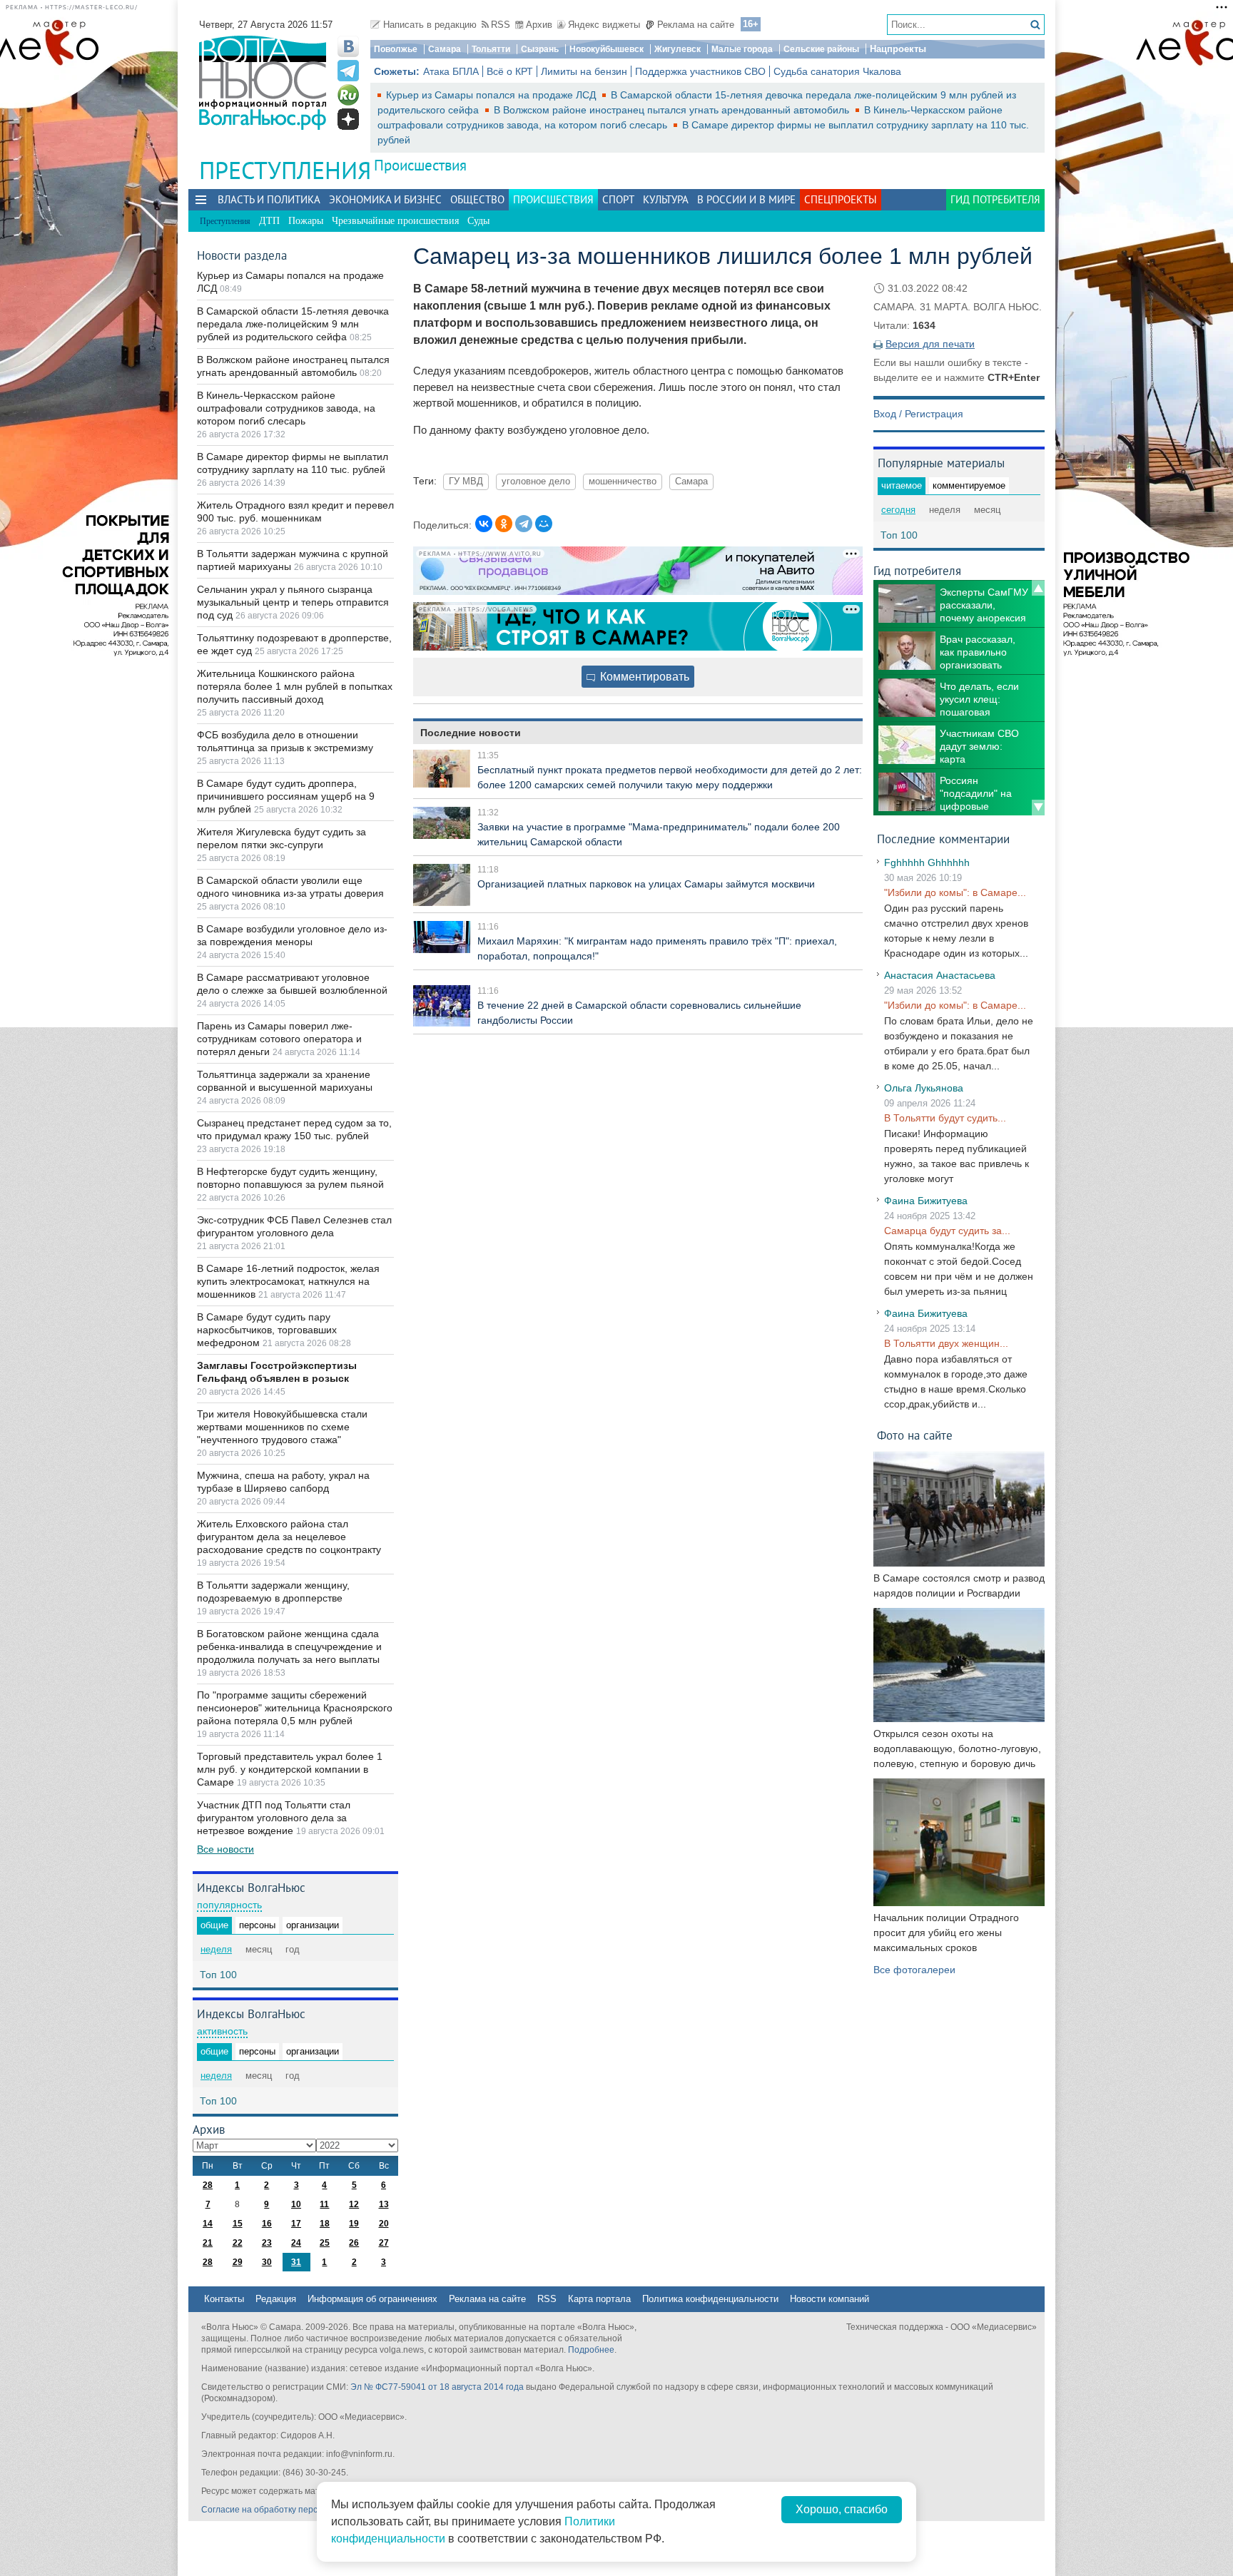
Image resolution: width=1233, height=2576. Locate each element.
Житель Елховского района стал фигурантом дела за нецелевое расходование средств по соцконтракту (289, 1537)
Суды (478, 221)
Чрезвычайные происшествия (395, 221)
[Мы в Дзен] (348, 119)
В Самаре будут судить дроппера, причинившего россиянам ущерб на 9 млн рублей (286, 796)
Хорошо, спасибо (842, 2509)
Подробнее (591, 2350)
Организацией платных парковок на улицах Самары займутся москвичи (646, 884)
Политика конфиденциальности (710, 2299)
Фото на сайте (915, 1435)
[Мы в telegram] (348, 71)
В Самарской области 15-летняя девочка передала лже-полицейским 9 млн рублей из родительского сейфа (293, 324)
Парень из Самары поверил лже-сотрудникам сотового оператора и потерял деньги (279, 1039)
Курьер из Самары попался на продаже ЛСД (492, 95)
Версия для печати (930, 344)
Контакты (224, 2299)
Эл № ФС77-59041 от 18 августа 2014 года (437, 2387)
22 (238, 2243)
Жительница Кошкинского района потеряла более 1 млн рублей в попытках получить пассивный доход (295, 686)
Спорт (618, 199)
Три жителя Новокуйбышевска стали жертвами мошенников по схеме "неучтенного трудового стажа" (282, 1427)
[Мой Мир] (544, 524)
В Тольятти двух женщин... (946, 1343)
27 (384, 2243)
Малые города (742, 49)
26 (354, 2243)
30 (267, 2262)
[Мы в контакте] (348, 46)
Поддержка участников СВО (700, 71)
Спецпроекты (841, 199)
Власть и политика (269, 199)
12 (354, 2204)
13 (384, 2204)
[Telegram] (524, 524)
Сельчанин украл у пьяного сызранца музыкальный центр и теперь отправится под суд (293, 602)
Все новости (225, 1849)
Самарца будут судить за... (947, 1231)
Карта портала (599, 2299)
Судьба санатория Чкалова (837, 71)
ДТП (269, 221)
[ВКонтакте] (484, 524)
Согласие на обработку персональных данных (296, 2510)
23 (267, 2243)
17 (296, 2224)
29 (238, 2262)
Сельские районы (821, 49)
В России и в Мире (746, 199)
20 (384, 2224)
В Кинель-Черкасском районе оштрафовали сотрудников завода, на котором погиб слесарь (286, 408)
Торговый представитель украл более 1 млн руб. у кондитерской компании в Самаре (290, 1769)
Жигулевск (678, 49)
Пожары (306, 221)
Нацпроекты (898, 49)
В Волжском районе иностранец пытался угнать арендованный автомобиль (673, 110)
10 (296, 2204)
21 (208, 2243)
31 (296, 2262)
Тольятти (491, 49)
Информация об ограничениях (372, 2299)
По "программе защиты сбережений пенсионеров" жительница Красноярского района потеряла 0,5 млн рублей (295, 1708)
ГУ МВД (466, 482)
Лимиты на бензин (584, 71)
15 (238, 2224)
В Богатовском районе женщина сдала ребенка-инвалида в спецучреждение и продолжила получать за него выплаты (289, 1646)
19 (354, 2224)
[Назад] (1038, 588)
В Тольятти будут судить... (945, 1118)
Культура (666, 199)
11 (324, 2204)
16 (267, 2224)
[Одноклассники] (504, 524)
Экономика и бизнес (385, 199)
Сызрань (540, 49)
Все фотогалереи (914, 1970)
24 (296, 2243)
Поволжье (396, 49)
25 (325, 2243)
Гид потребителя (995, 199)
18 (325, 2224)
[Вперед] (1038, 808)
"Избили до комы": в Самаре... (955, 892)
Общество (477, 199)
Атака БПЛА (451, 71)
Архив (539, 25)
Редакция (276, 2299)
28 (208, 2185)
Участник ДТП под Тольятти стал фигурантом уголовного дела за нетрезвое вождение (274, 1818)
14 (208, 2224)
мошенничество (623, 482)
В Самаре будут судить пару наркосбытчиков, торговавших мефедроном (267, 1330)
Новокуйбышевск (607, 49)
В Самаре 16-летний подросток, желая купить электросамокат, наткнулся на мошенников (288, 1281)
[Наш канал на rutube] (348, 95)
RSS (501, 25)
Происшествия (420, 165)
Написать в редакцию (430, 25)
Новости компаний (829, 2299)
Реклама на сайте (696, 25)
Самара (445, 49)
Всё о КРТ (510, 71)
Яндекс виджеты (604, 25)
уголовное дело (536, 482)
